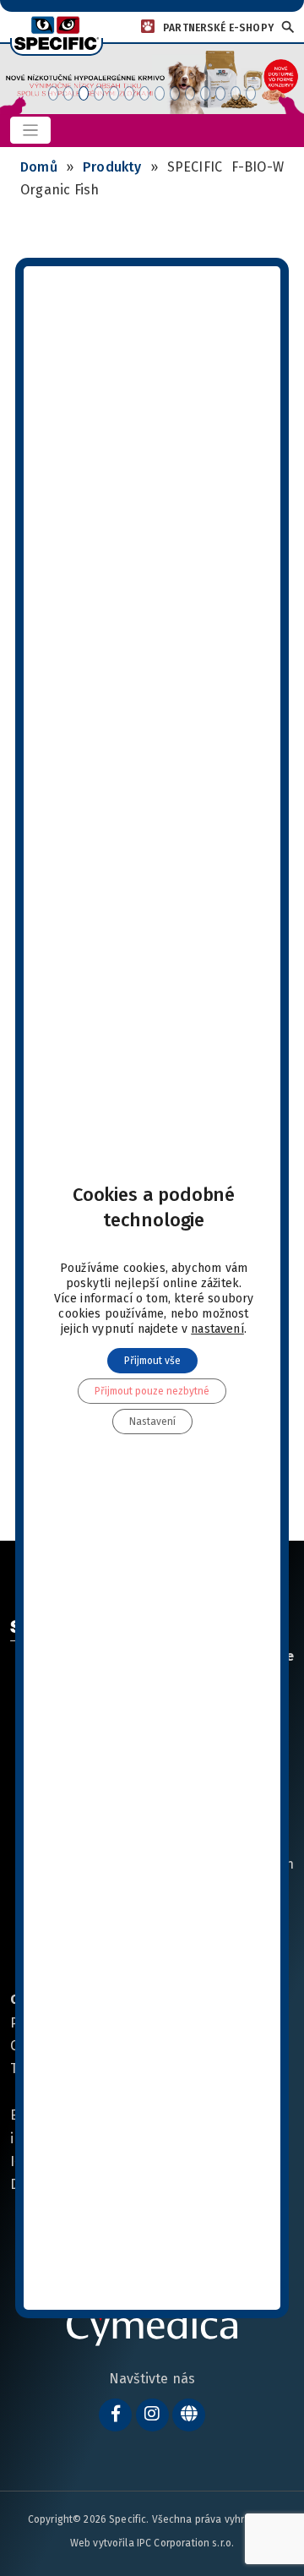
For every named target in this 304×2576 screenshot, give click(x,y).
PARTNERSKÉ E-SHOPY (218, 28)
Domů (39, 167)
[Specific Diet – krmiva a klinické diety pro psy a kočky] (57, 32)
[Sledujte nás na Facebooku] (115, 2415)
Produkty (112, 167)
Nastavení (152, 1422)
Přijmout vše (152, 1361)
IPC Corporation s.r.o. (185, 2543)
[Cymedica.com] (189, 2415)
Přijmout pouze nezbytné (152, 1391)
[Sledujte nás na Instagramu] (152, 2415)
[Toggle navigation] (30, 131)
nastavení (217, 1329)
